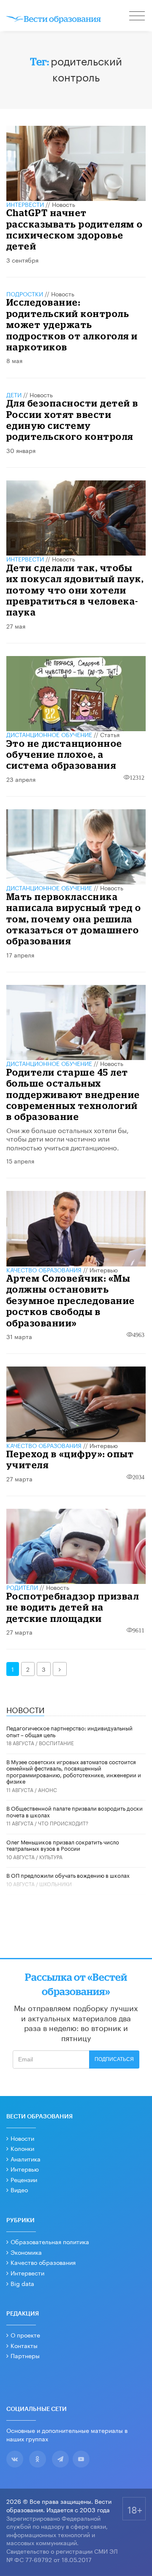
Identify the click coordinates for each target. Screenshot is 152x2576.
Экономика (26, 2252)
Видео (19, 2189)
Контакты (24, 2345)
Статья (110, 734)
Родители (22, 1587)
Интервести (27, 2272)
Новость (64, 204)
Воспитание (56, 1742)
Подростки (25, 293)
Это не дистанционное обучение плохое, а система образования (64, 754)
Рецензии (24, 2179)
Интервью (104, 1269)
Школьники (56, 1883)
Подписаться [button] (114, 2059)
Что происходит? (63, 1823)
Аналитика (26, 2158)
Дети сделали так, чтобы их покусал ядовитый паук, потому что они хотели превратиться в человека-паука (75, 590)
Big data (22, 2283)
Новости (22, 2138)
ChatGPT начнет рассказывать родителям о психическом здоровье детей (75, 229)
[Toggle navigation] (138, 17)
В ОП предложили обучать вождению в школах (68, 1875)
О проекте (25, 2335)
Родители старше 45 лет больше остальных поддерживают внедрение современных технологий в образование (73, 1094)
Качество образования (44, 1269)
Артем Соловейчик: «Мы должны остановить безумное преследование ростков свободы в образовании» (71, 1300)
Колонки (22, 2148)
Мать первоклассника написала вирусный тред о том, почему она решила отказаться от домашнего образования (74, 919)
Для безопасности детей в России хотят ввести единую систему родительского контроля (72, 420)
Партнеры (25, 2355)
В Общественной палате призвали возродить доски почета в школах (75, 1811)
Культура (51, 1856)
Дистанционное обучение (49, 734)
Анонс (47, 1789)
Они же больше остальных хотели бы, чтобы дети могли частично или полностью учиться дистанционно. (68, 1138)
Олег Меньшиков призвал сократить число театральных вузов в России (63, 1845)
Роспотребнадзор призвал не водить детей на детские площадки (73, 1607)
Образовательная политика (50, 2241)
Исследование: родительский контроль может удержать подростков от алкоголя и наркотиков (72, 324)
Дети (14, 394)
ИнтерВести (25, 204)
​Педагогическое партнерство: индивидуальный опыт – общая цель (69, 1731)
